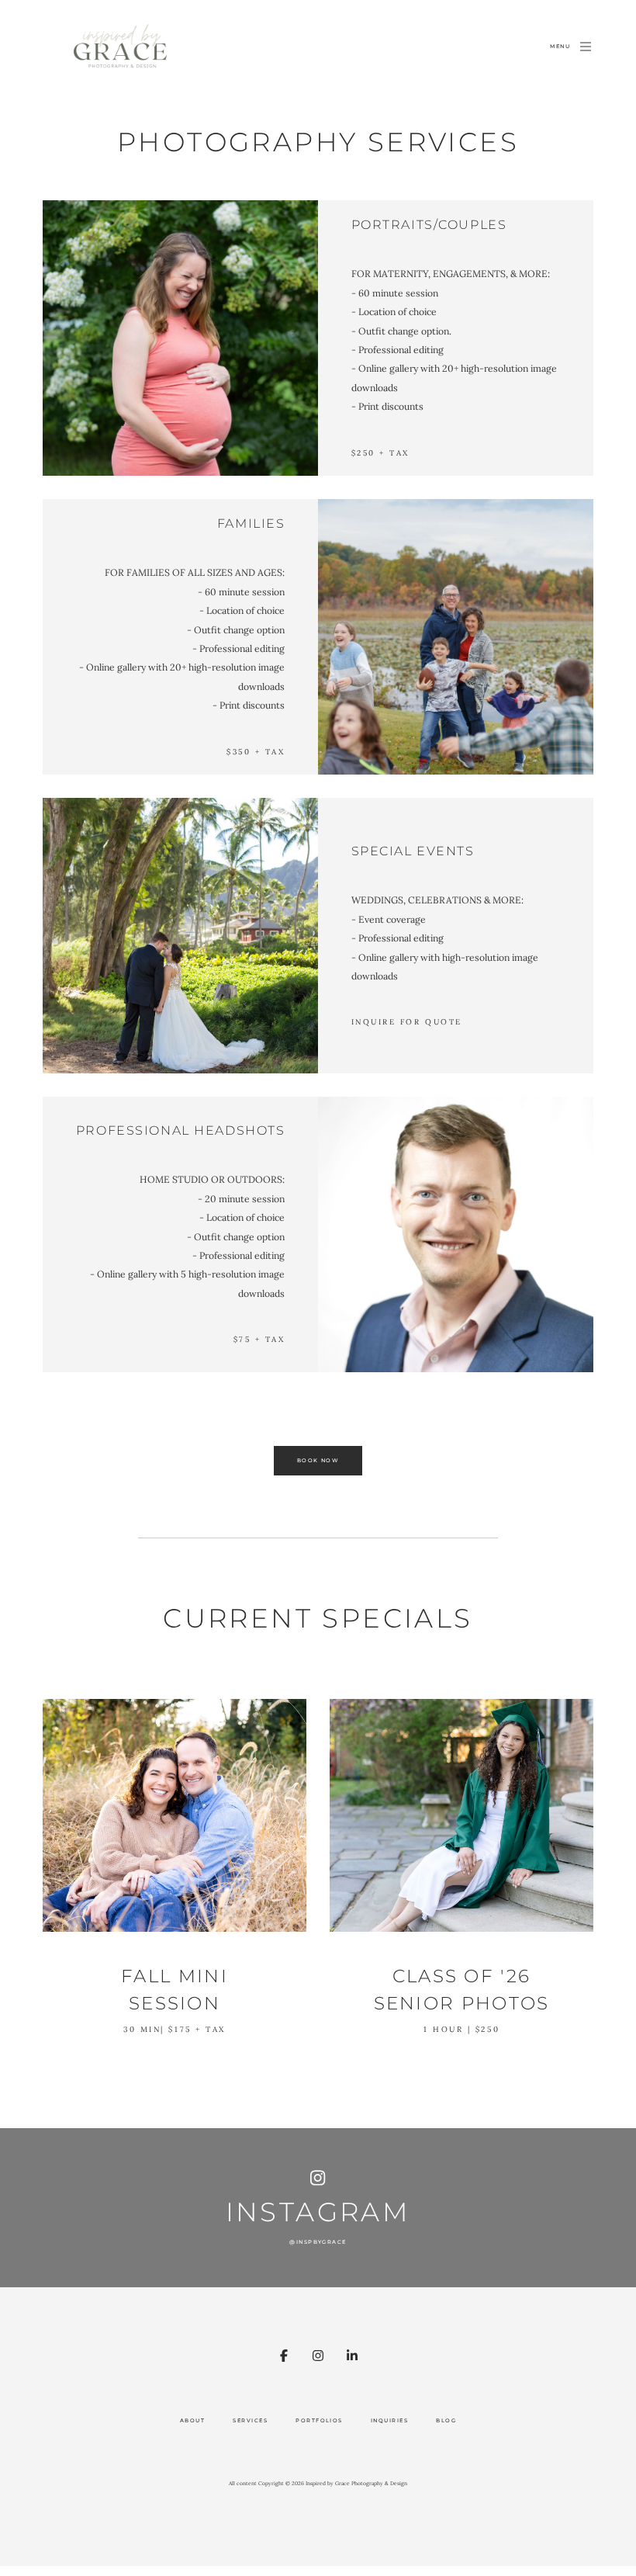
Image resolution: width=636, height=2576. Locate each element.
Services (250, 2421)
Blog (446, 2421)
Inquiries (389, 2421)
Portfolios (319, 2421)
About (192, 2421)
